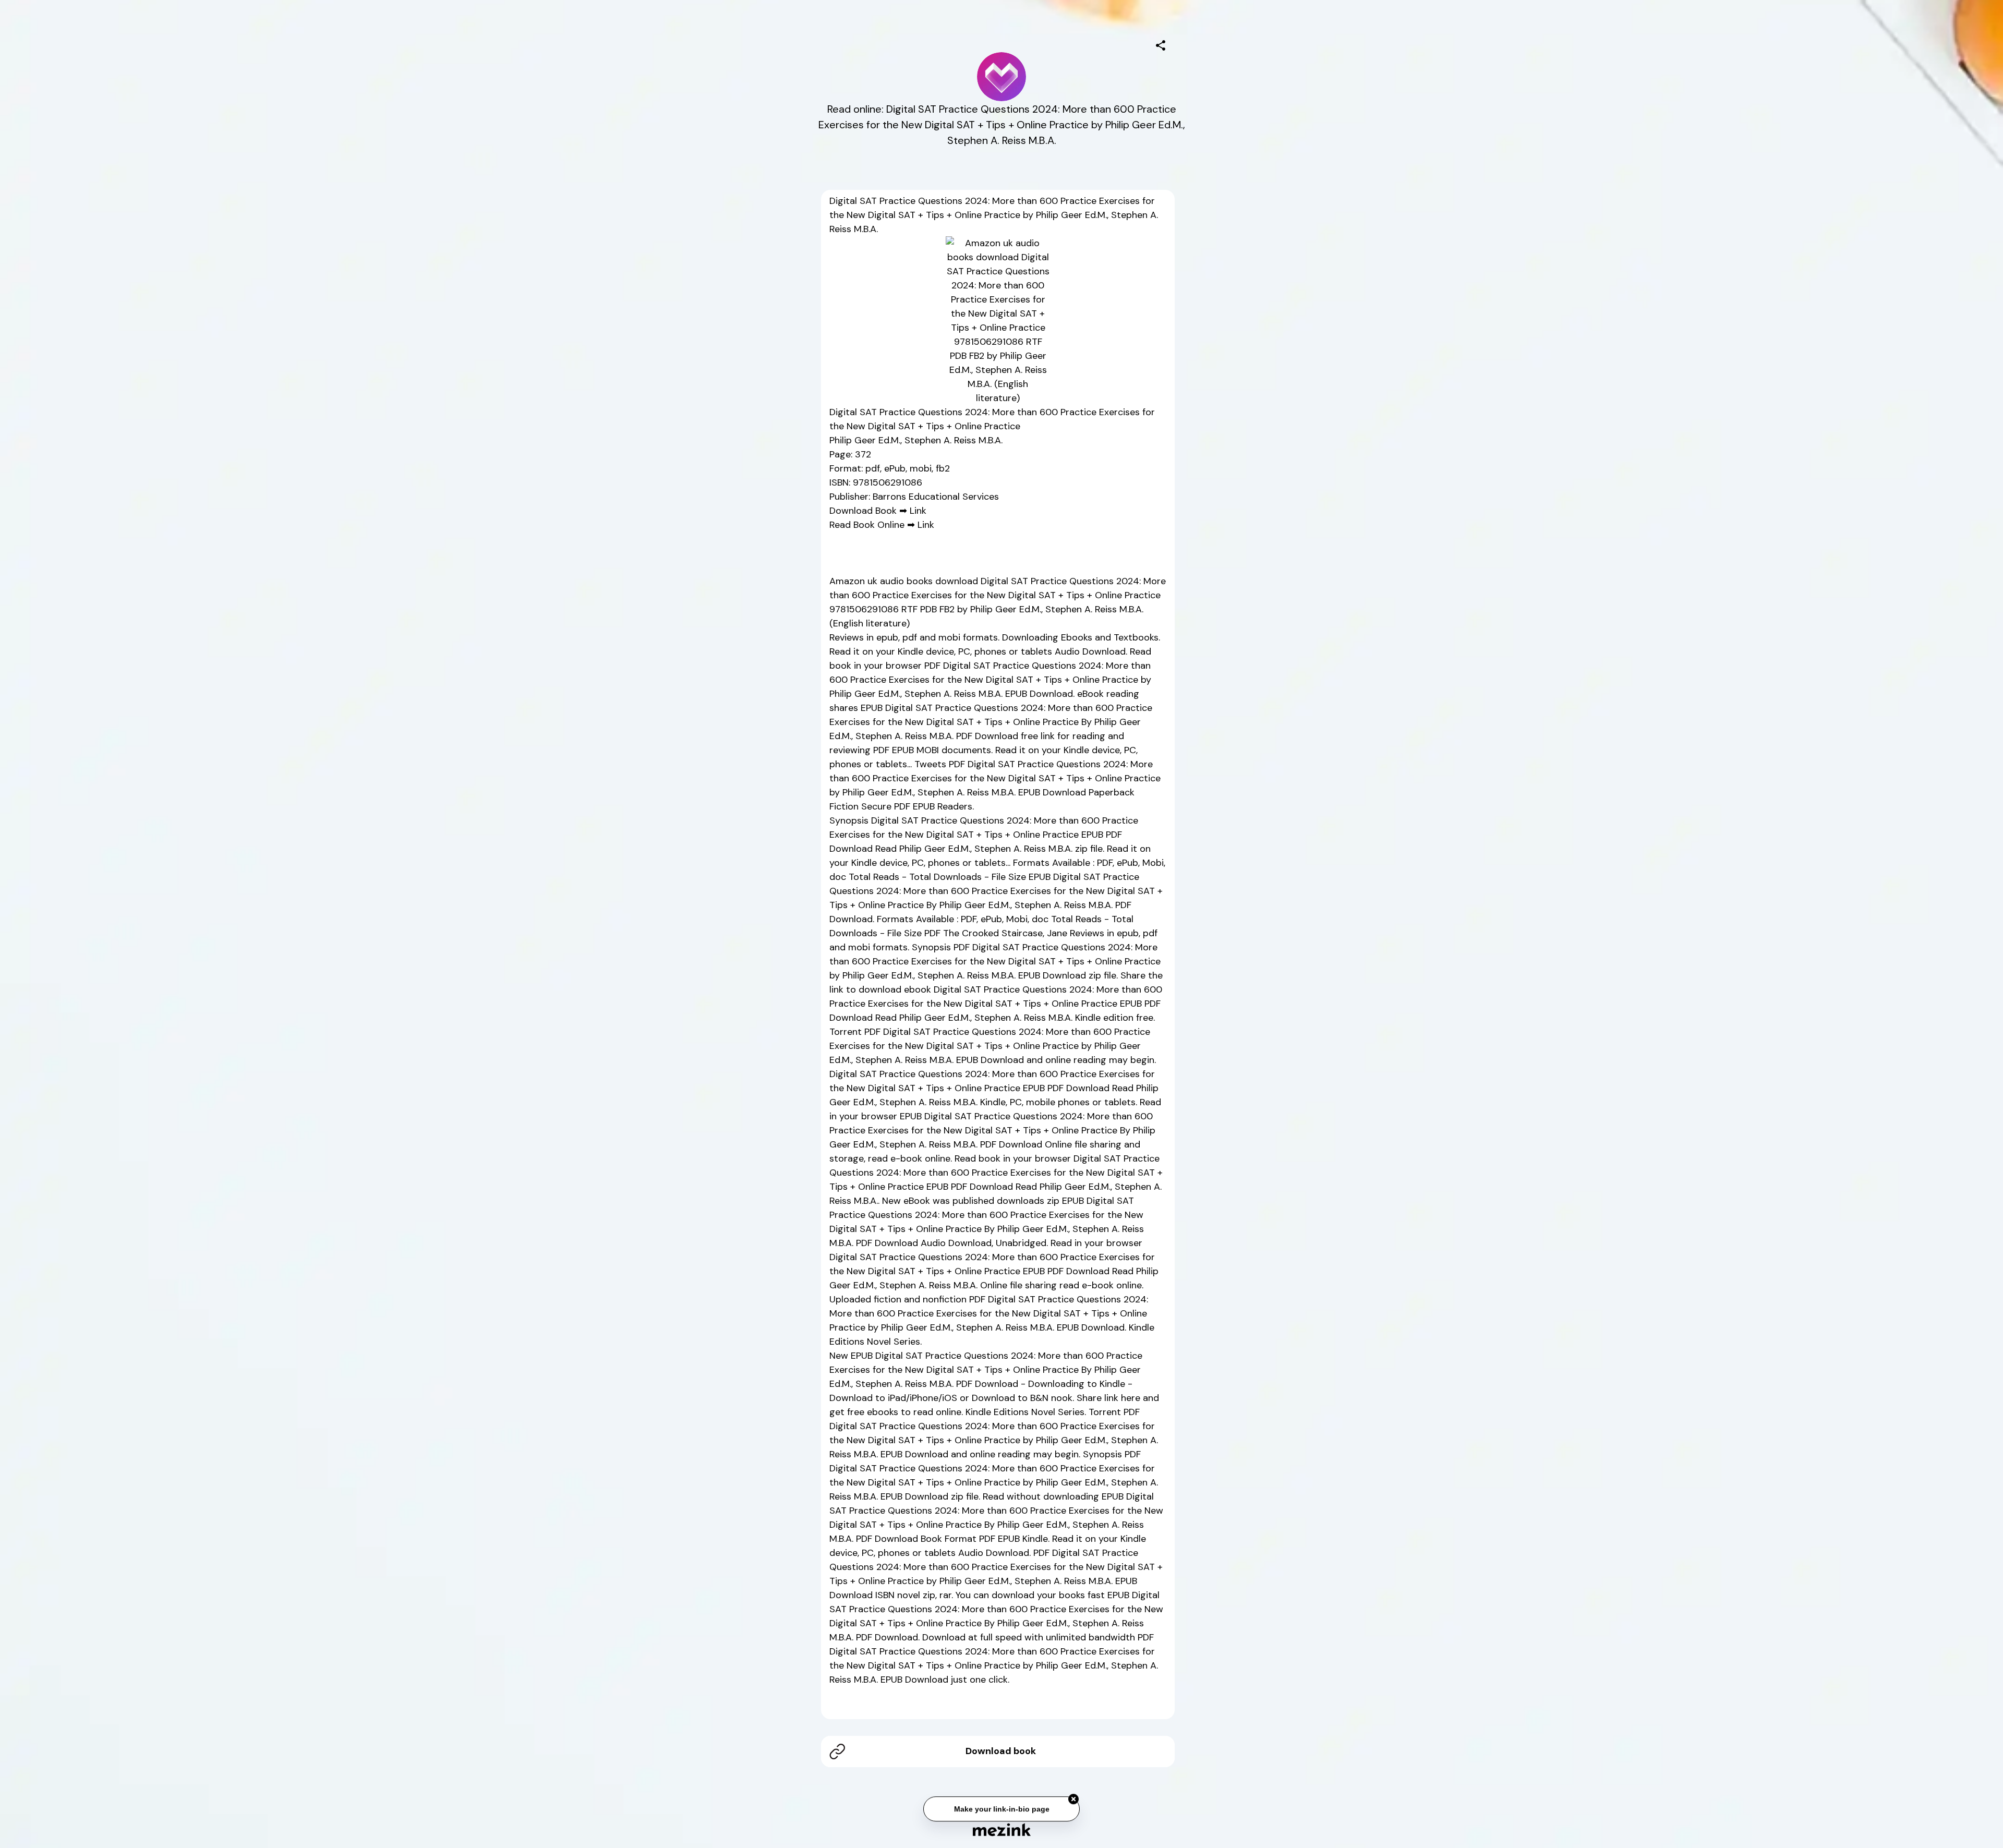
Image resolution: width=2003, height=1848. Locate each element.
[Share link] (1161, 44)
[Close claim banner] (1073, 1799)
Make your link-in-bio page (1001, 1809)
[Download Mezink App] (1002, 1829)
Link (918, 511)
